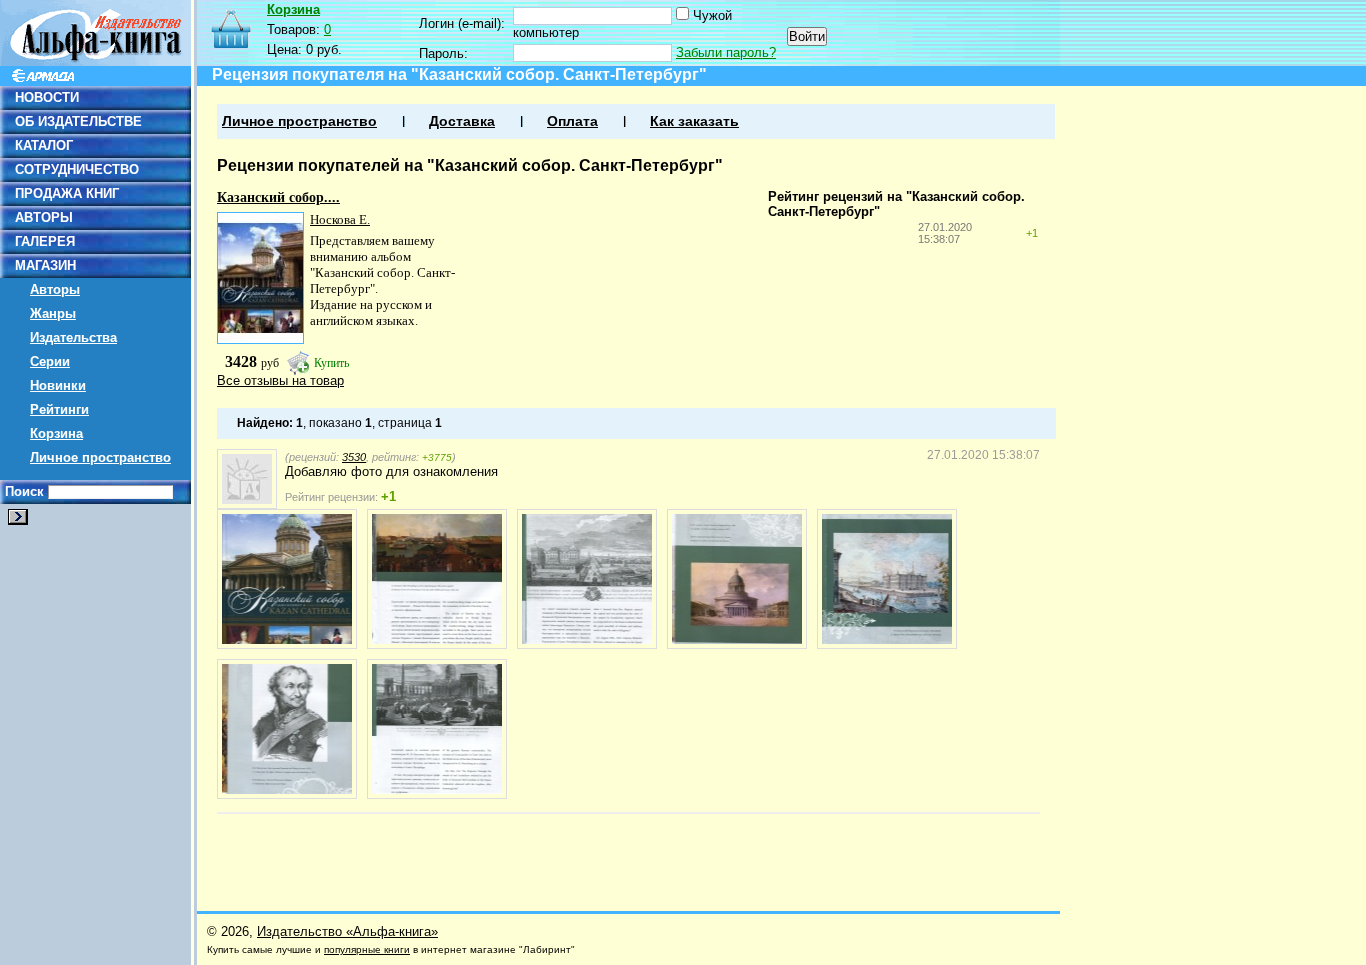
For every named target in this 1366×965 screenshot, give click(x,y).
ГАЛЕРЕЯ (45, 241)
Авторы (55, 289)
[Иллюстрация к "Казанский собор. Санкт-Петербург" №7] (437, 729)
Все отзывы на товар (280, 380)
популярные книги (367, 949)
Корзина (56, 433)
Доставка (462, 121)
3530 (354, 457)
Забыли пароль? (726, 52)
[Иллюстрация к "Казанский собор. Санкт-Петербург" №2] (437, 579)
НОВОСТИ (47, 97)
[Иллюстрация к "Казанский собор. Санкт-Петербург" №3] (587, 579)
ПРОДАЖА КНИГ (67, 193)
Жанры (53, 313)
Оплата (572, 121)
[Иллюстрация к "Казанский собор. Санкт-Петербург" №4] (737, 579)
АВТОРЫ (44, 217)
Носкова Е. (340, 219)
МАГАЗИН (45, 265)
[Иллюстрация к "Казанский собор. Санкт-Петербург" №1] (287, 579)
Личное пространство (100, 457)
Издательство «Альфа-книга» (347, 931)
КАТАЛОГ (44, 145)
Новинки (58, 385)
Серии (50, 361)
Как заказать (694, 121)
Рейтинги (59, 409)
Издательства (73, 337)
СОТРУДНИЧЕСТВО (77, 169)
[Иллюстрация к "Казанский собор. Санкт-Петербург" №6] (287, 729)
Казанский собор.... (278, 197)
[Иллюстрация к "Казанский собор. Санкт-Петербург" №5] (887, 579)
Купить (331, 363)
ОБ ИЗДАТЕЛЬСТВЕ (78, 121)
